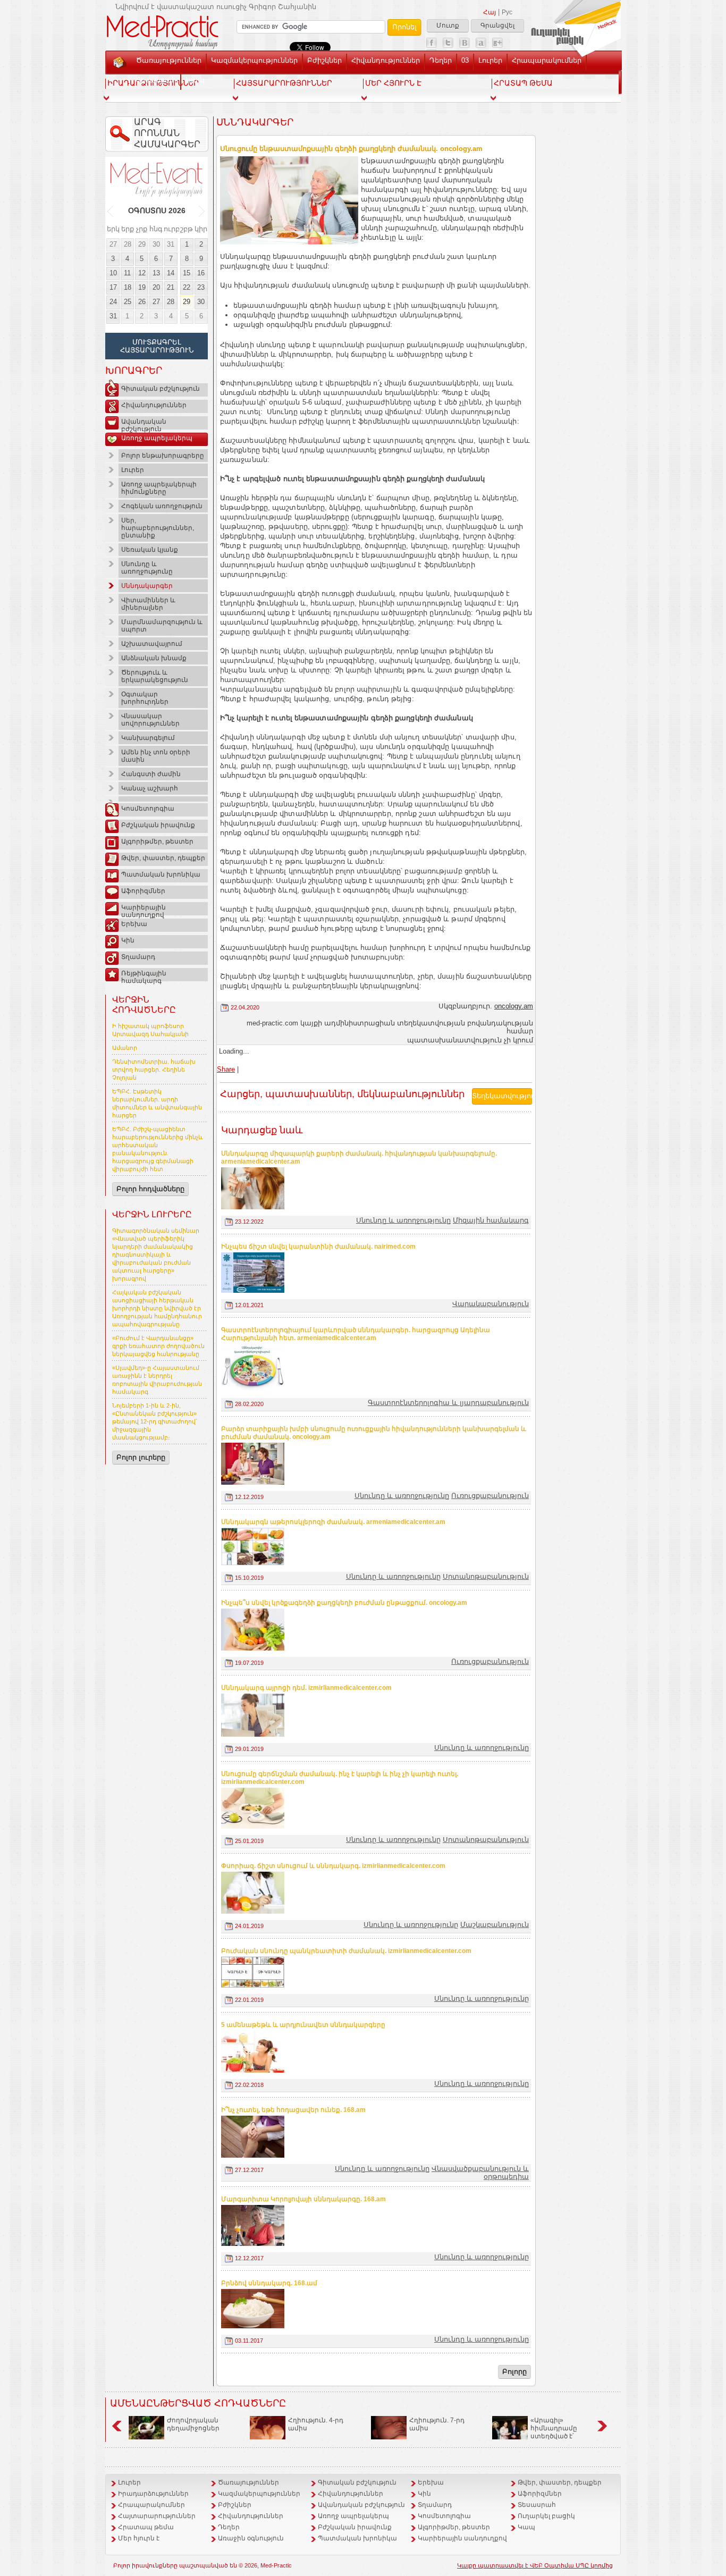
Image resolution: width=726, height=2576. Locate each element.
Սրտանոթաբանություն (486, 1576)
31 (171, 244)
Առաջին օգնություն (251, 2538)
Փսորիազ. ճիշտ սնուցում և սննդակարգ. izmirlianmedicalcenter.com (333, 1866)
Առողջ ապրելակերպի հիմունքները (159, 488)
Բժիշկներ (324, 60)
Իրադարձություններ (153, 2494)
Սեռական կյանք (150, 550)
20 (156, 287)
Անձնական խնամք (154, 658)
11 (127, 273)
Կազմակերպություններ (254, 60)
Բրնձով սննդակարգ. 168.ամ (269, 2283)
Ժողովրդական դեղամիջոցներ (193, 2424)
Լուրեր (490, 60)
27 (113, 244)
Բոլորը (514, 2372)
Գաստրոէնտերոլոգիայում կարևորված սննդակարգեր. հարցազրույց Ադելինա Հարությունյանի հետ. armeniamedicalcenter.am (356, 1334)
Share (226, 1069)
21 (171, 287)
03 (465, 60)
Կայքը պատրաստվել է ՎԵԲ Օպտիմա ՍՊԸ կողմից (535, 2565)
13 (156, 273)
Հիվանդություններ (386, 60)
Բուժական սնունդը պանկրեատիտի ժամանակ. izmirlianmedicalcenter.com (346, 1951)
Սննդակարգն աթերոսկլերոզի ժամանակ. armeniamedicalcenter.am (333, 1522)
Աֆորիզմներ (143, 891)
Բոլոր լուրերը (141, 1457)
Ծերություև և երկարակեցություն (155, 676)
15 (187, 273)
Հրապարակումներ (547, 60)
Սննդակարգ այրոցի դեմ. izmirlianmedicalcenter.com (306, 1688)
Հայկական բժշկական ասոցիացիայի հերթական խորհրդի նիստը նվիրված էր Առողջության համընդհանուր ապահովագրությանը (157, 1308)
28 (128, 244)
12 (142, 273)
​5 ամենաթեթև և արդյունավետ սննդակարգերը (303, 2025)
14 (171, 273)
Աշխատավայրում (152, 644)
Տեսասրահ (156, 80)
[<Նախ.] (111, 211)
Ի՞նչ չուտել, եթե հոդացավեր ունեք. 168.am (293, 2110)
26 (142, 302)
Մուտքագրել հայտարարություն (157, 346)
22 (187, 287)
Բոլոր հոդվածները (150, 1189)
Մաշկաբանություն (495, 1925)
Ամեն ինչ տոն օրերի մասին (156, 756)
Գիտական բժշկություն (161, 389)
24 (113, 302)
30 (156, 244)
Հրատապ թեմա (146, 2527)
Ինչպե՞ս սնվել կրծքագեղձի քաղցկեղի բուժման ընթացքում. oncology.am (344, 1603)
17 (113, 287)
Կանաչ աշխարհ (150, 788)
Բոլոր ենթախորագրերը (163, 456)
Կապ (195, 80)
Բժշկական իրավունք (158, 825)
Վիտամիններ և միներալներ (148, 604)
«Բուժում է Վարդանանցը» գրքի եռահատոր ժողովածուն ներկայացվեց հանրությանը (158, 1346)
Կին (128, 940)
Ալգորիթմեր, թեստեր (157, 841)
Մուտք (448, 26)
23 (201, 287)
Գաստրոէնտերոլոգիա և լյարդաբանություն (448, 1403)
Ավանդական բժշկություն (144, 424)
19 (142, 287)
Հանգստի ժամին (151, 774)
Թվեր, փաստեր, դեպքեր (163, 858)
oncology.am (514, 1006)
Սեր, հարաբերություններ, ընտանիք (158, 528)
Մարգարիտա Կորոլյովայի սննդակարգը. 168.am (303, 2199)
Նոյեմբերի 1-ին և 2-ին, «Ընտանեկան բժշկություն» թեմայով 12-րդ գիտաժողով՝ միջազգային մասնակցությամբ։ (155, 1421)
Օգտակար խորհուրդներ (145, 698)
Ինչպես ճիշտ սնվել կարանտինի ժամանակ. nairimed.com (318, 1247)
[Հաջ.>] (202, 211)
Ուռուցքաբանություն (490, 1496)
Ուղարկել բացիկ (546, 2516)
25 (128, 302)
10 (113, 273)
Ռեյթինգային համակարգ (144, 975)
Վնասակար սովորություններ (150, 720)
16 (201, 273)
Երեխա (134, 924)
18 (128, 287)
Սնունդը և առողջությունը (147, 568)
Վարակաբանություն (491, 1304)
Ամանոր (125, 1048)
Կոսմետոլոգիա (148, 809)
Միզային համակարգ (491, 1220)
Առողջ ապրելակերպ (157, 438)
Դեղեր (441, 60)
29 (142, 244)
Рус (507, 12)
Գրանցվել (497, 26)
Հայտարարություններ (157, 2516)
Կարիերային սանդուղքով (143, 910)
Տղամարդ (138, 957)
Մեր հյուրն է (139, 2538)
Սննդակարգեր (147, 586)
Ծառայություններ (169, 60)
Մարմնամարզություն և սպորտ (162, 626)
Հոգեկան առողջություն (162, 506)
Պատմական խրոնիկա (161, 874)
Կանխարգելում (148, 738)
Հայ (489, 12)
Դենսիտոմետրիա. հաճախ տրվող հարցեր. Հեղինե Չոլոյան (154, 1070)
